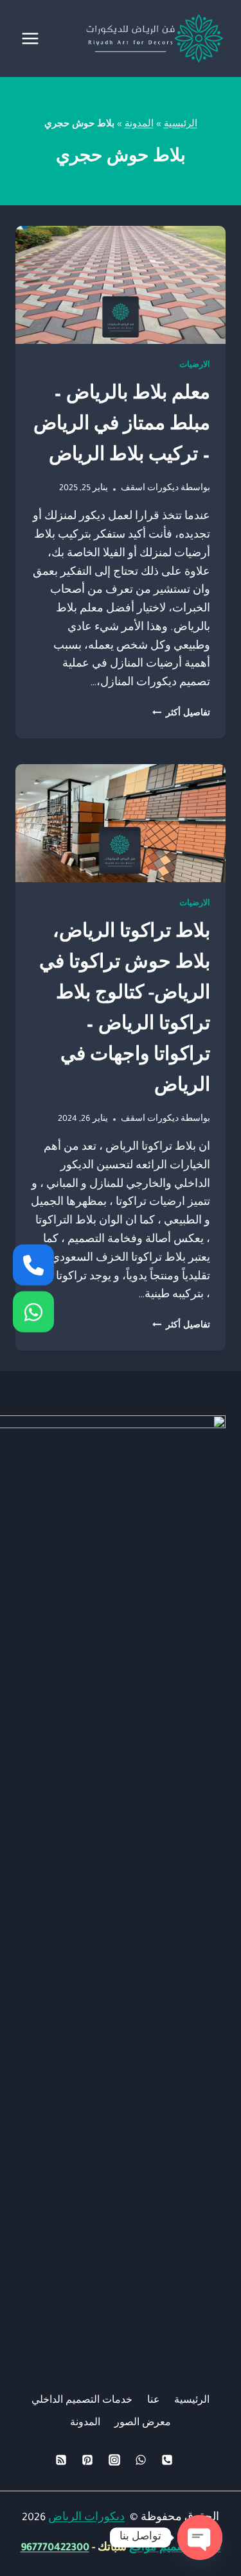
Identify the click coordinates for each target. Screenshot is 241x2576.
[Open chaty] (200, 2538)
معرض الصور (143, 2424)
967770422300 (55, 2548)
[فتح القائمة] (31, 38)
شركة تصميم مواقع (175, 2548)
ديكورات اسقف (150, 489)
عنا (154, 2401)
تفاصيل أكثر (181, 714)
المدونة (139, 125)
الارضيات (195, 366)
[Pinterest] (87, 2460)
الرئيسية (181, 125)
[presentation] (121, 285)
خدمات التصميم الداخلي (82, 2401)
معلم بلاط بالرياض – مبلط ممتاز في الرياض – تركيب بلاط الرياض (122, 427)
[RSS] (61, 2460)
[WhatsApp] (141, 2460)
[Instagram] (114, 2460)
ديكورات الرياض (86, 2518)
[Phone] (167, 2460)
